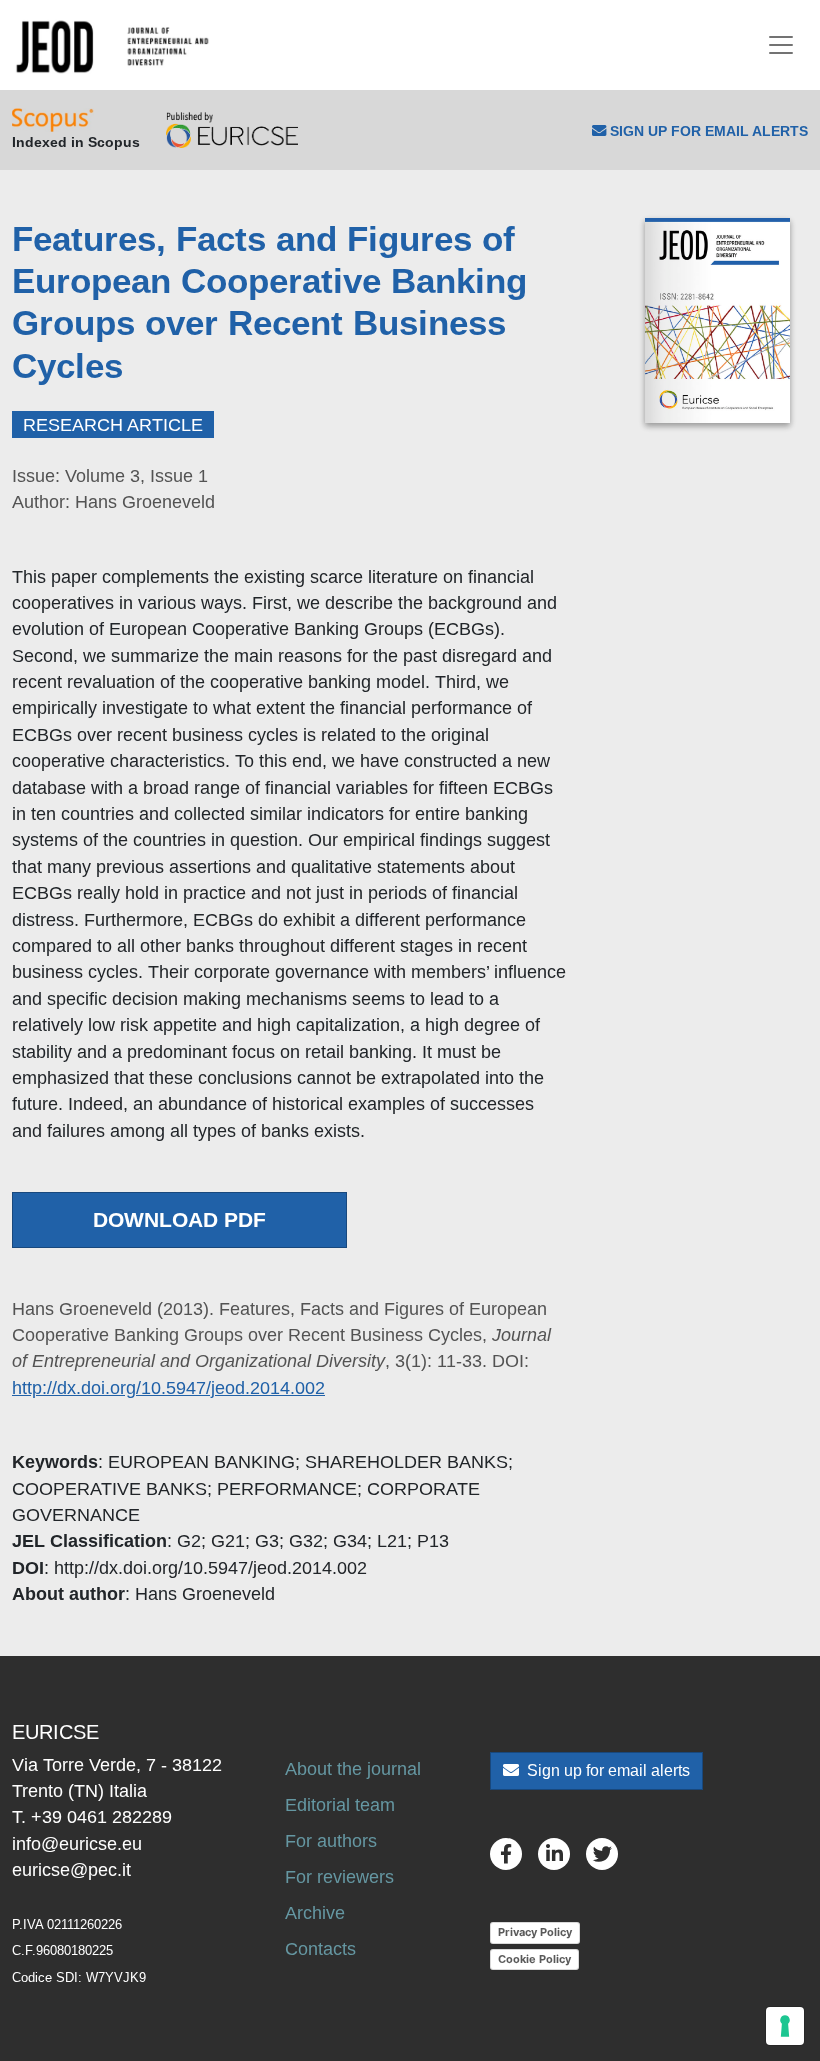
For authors (331, 1841)
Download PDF (179, 1219)
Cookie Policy (534, 1959)
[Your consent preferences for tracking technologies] (785, 2026)
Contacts (320, 1949)
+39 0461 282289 (101, 1817)
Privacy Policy (535, 1932)
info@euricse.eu (77, 1844)
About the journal (353, 1769)
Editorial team (340, 1805)
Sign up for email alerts (606, 1770)
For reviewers (339, 1877)
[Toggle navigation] (781, 45)
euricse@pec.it (71, 1870)
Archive (315, 1913)
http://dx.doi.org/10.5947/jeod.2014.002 (168, 1388)
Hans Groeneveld (205, 1594)
